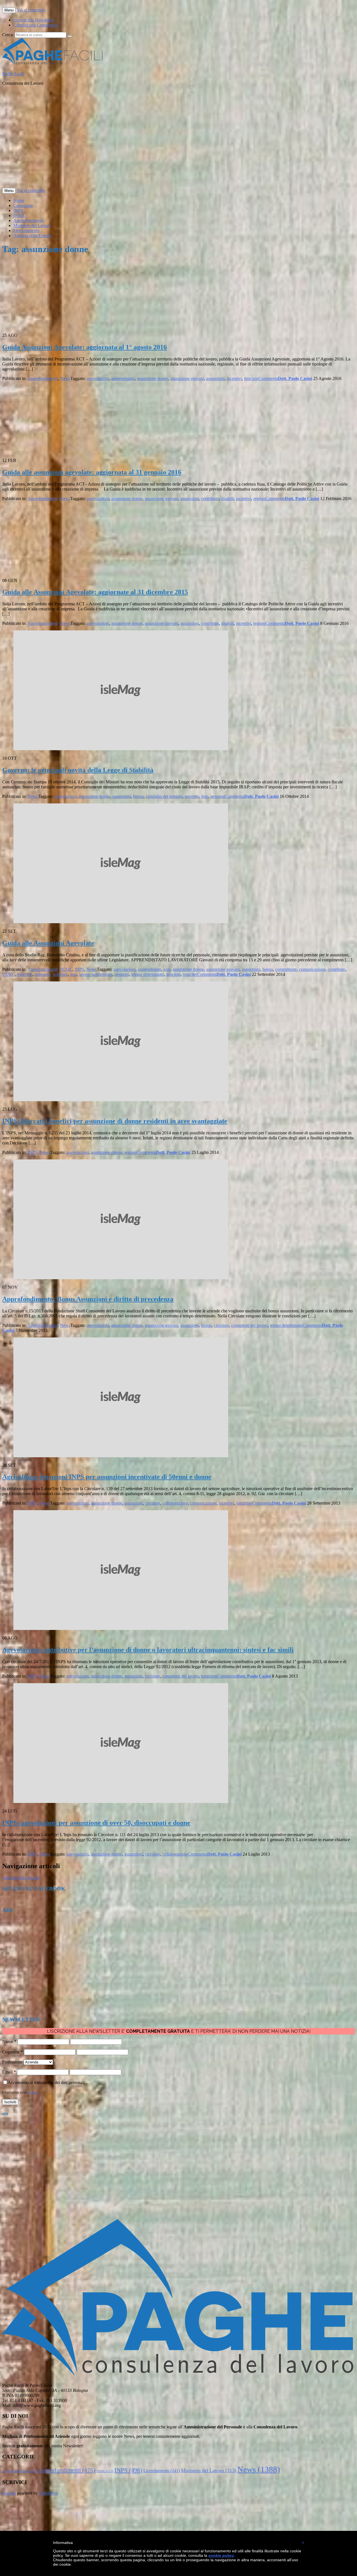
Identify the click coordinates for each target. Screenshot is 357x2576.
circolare (221, 1325)
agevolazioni (98, 378)
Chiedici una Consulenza (35, 25)
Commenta (268, 378)
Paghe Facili (13, 74)
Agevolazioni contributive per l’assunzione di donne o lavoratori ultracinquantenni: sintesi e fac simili (148, 1650)
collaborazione (175, 1503)
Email (9, 2072)
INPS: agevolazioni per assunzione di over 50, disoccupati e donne (96, 1823)
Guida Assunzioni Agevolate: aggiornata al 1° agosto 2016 (85, 347)
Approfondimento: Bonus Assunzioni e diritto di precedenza (88, 1299)
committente (286, 969)
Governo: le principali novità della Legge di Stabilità (78, 770)
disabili (227, 499)
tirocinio (251, 378)
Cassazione (23, 205)
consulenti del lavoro (249, 1325)
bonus (138, 796)
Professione (12, 2062)
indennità (43, 974)
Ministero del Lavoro (32, 226)
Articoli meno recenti (21, 1878)
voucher (190, 974)
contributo (210, 499)
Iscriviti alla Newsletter (34, 20)
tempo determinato (148, 974)
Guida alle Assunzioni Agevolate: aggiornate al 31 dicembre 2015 (95, 592)
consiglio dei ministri (164, 796)
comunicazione (312, 969)
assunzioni (215, 378)
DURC (9, 974)
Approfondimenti (29, 220)
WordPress (49, 2493)
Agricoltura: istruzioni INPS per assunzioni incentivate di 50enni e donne (107, 1477)
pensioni (218, 796)
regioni (259, 499)
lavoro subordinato (96, 974)
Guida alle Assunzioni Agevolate (48, 943)
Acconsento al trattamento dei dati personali (46, 2083)
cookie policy (221, 2555)
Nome (9, 2042)
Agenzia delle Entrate (32, 236)
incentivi (234, 378)
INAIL (20, 215)
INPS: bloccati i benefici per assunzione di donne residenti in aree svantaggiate (115, 1121)
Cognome (13, 2052)
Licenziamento (26, 231)
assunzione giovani (187, 378)
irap (205, 796)
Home (19, 200)
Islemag (9, 2493)
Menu (9, 10)
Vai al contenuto (31, 10)
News (65, 378)
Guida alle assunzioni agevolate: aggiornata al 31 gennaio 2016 (92, 472)
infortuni (61, 974)
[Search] (70, 36)
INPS (18, 210)
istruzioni (244, 1503)
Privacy (33, 2092)
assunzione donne (153, 378)
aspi (167, 969)
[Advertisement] (170, 139)
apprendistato (123, 378)
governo (192, 796)
